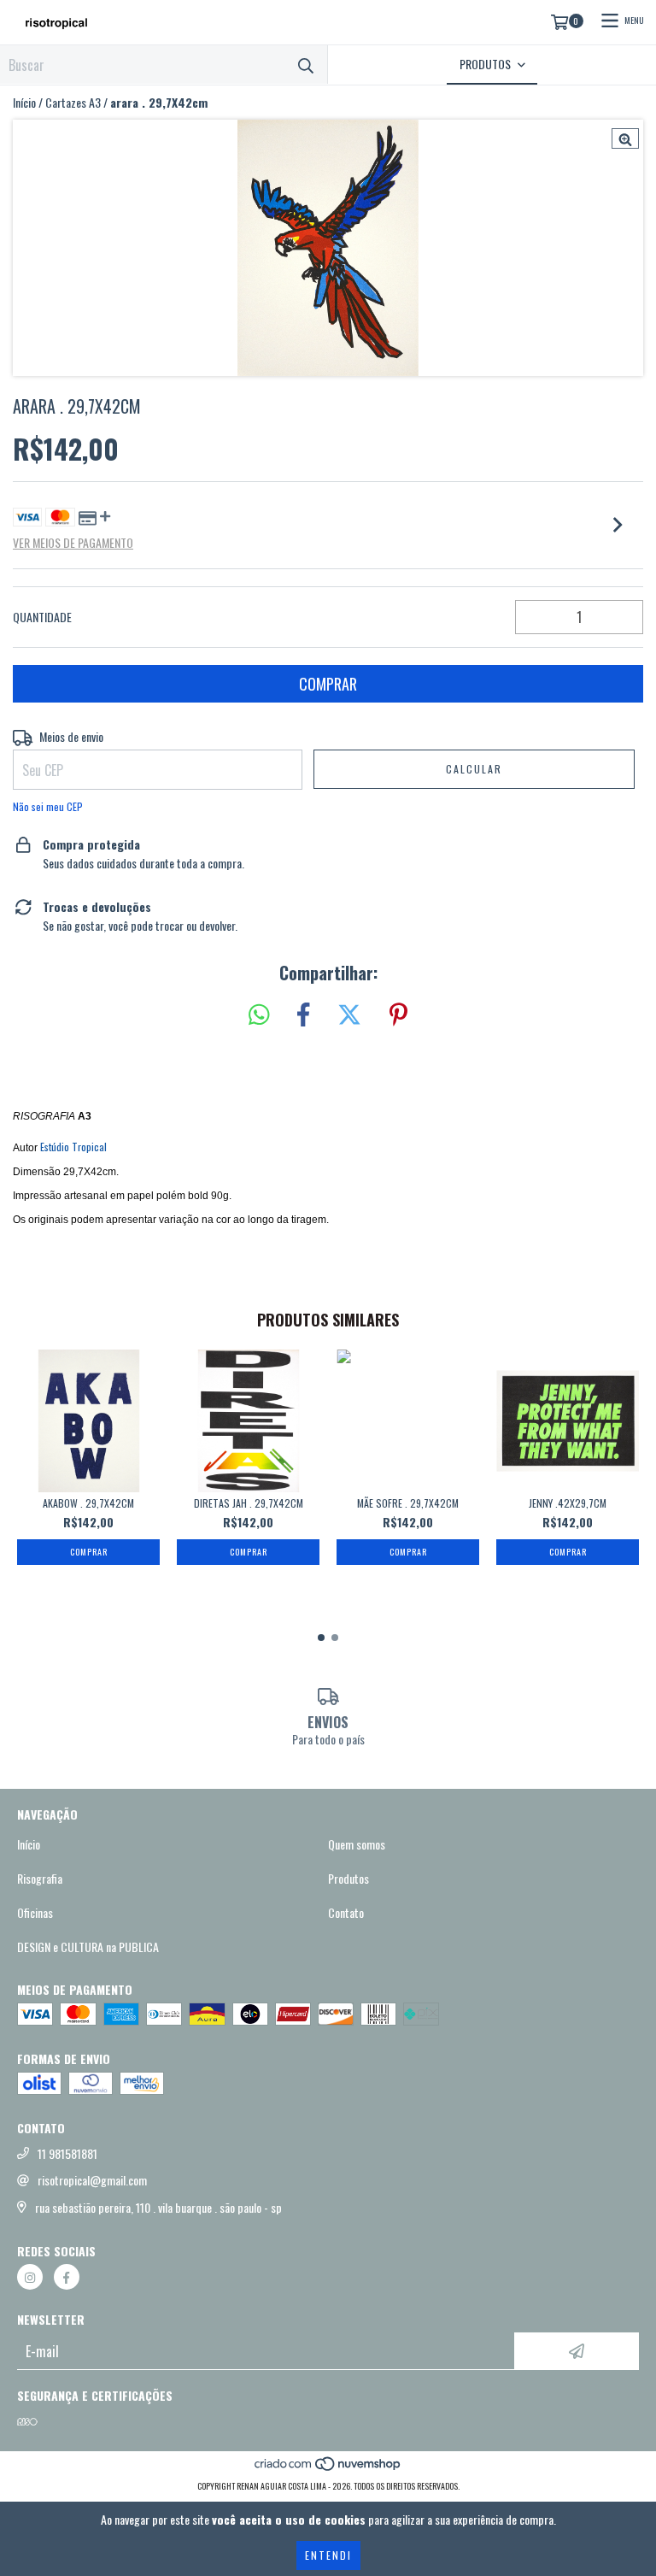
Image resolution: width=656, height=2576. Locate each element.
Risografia (40, 1879)
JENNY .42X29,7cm (568, 1503)
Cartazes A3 (73, 103)
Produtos (348, 1879)
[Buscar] (306, 65)
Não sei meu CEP (48, 806)
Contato (346, 1913)
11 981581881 (67, 2154)
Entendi (328, 2555)
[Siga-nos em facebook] (67, 2277)
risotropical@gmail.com (92, 2180)
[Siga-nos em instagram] (30, 2277)
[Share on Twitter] (349, 1015)
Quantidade (42, 617)
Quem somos (357, 1844)
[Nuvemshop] (328, 2469)
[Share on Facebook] (303, 1015)
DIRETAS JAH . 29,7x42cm (249, 1503)
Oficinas (35, 1913)
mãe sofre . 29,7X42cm (408, 1503)
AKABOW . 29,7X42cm (88, 1503)
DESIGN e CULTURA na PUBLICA (88, 1947)
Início (24, 102)
